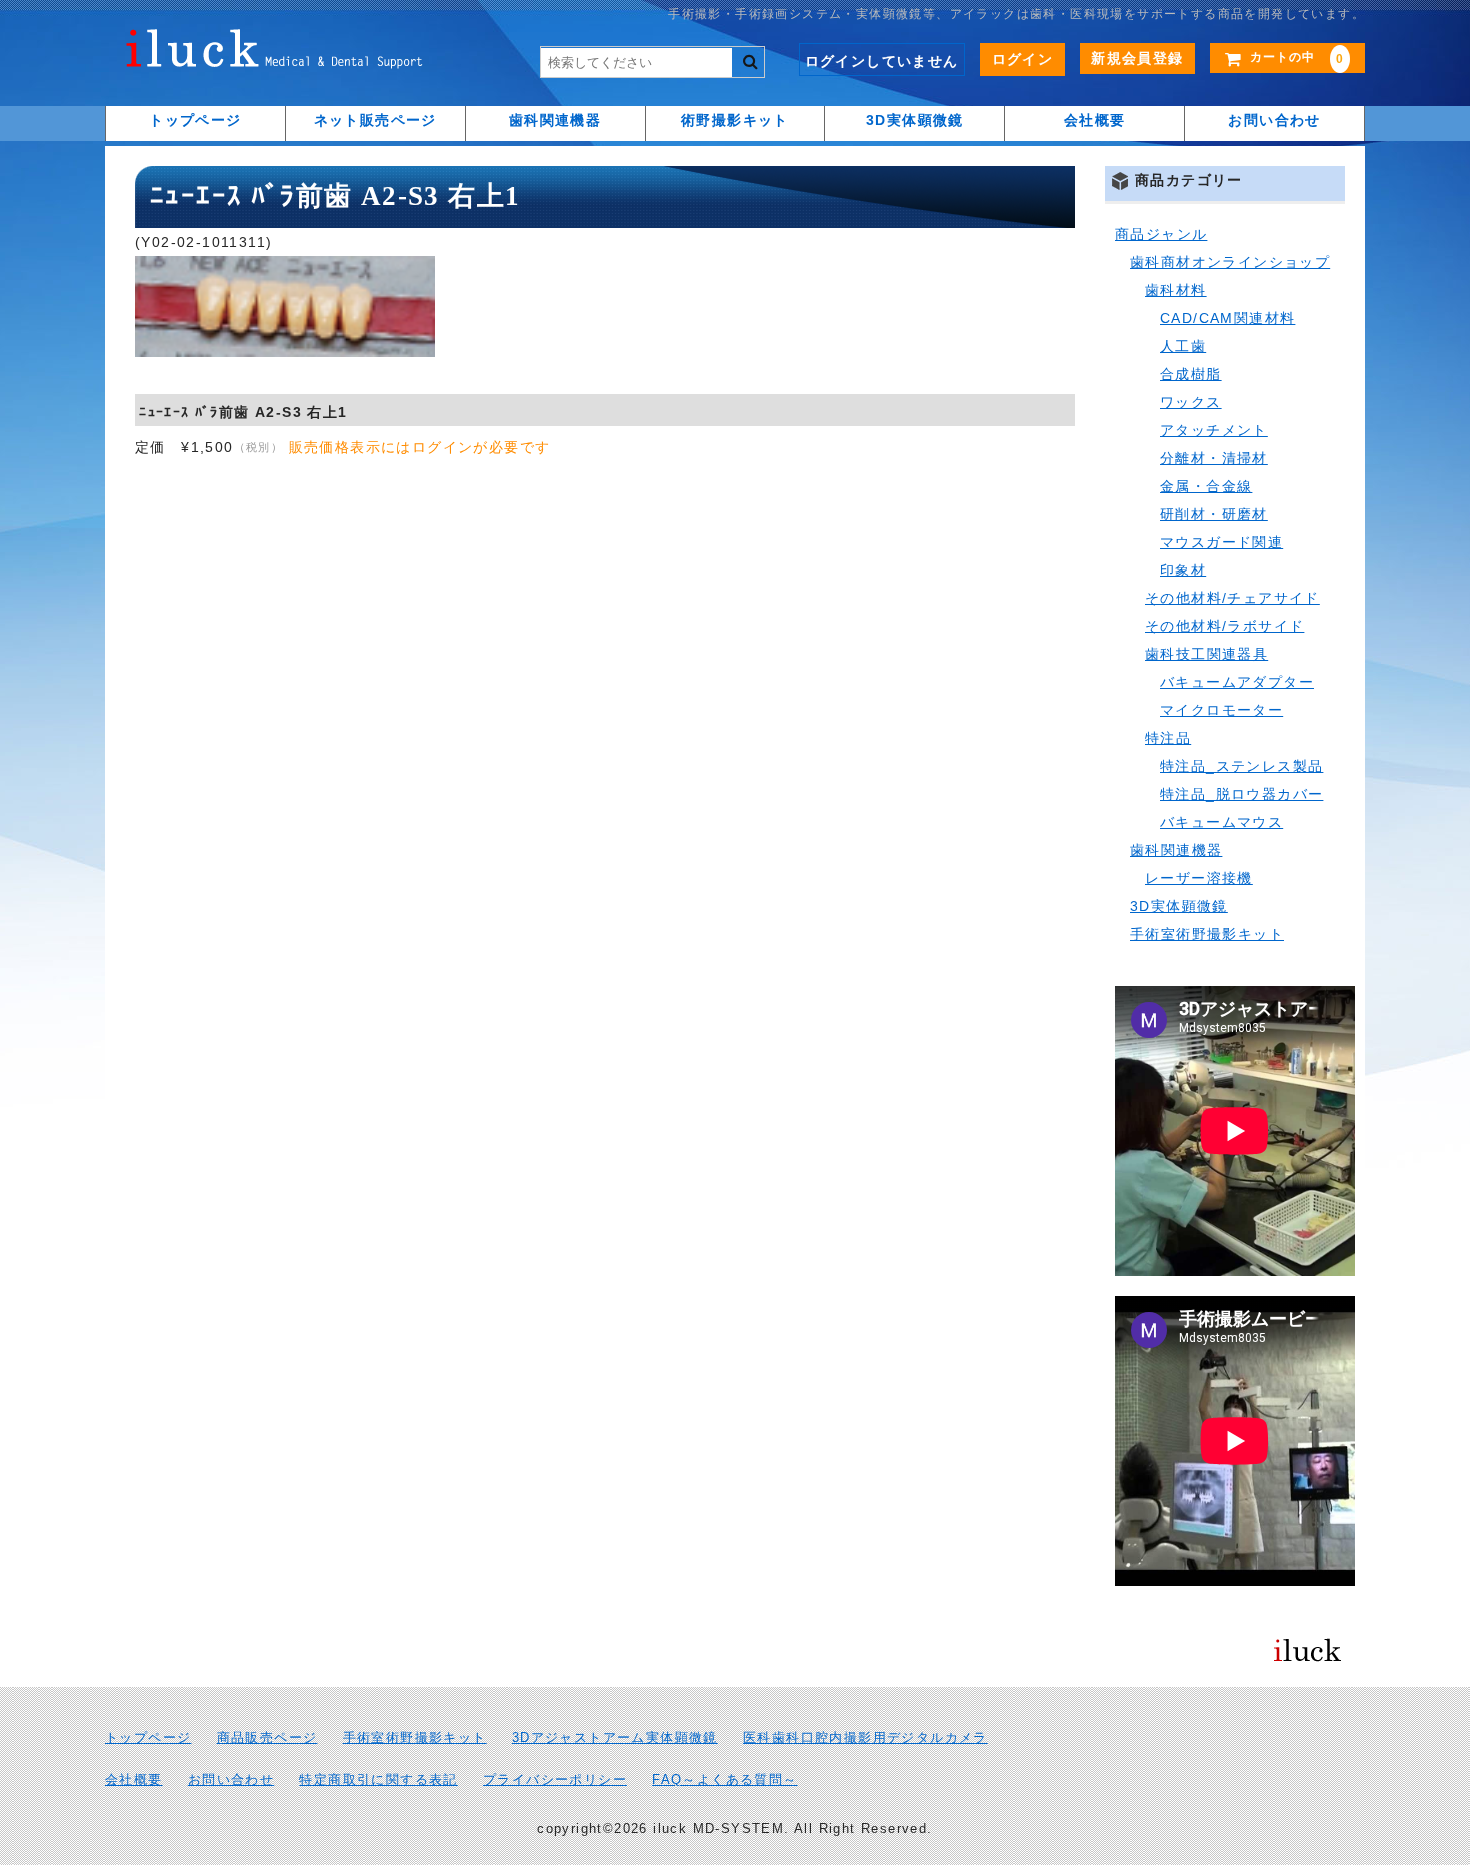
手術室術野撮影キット (1207, 934)
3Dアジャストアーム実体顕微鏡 (615, 1738)
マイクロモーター (1221, 710)
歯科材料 (1176, 290)
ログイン (1023, 59)
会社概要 (1095, 120)
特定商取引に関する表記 (378, 1780)
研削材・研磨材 (1214, 514)
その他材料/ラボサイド (1224, 626)
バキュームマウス (1221, 822)
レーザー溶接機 (1199, 878)
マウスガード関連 (1221, 542)
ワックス (1191, 402)
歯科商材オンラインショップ (1230, 262)
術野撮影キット (735, 120)
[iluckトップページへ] (275, 54)
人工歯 (1183, 346)
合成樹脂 (1191, 374)
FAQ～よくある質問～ (724, 1780)
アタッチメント (1214, 430)
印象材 (1183, 570)
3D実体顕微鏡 (915, 120)
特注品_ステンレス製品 (1241, 766)
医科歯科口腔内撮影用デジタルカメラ (865, 1738)
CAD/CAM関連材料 (1227, 318)
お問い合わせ (1274, 120)
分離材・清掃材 (1214, 458)
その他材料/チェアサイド (1232, 598)
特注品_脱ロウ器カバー (1241, 794)
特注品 (1168, 738)
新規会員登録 (1137, 58)
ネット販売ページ (375, 120)
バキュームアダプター (1237, 682)
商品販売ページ (267, 1738)
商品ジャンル (1161, 234)
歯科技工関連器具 (1206, 654)
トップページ (195, 120)
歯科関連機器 (555, 120)
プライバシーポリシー (555, 1780)
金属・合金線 (1206, 486)
